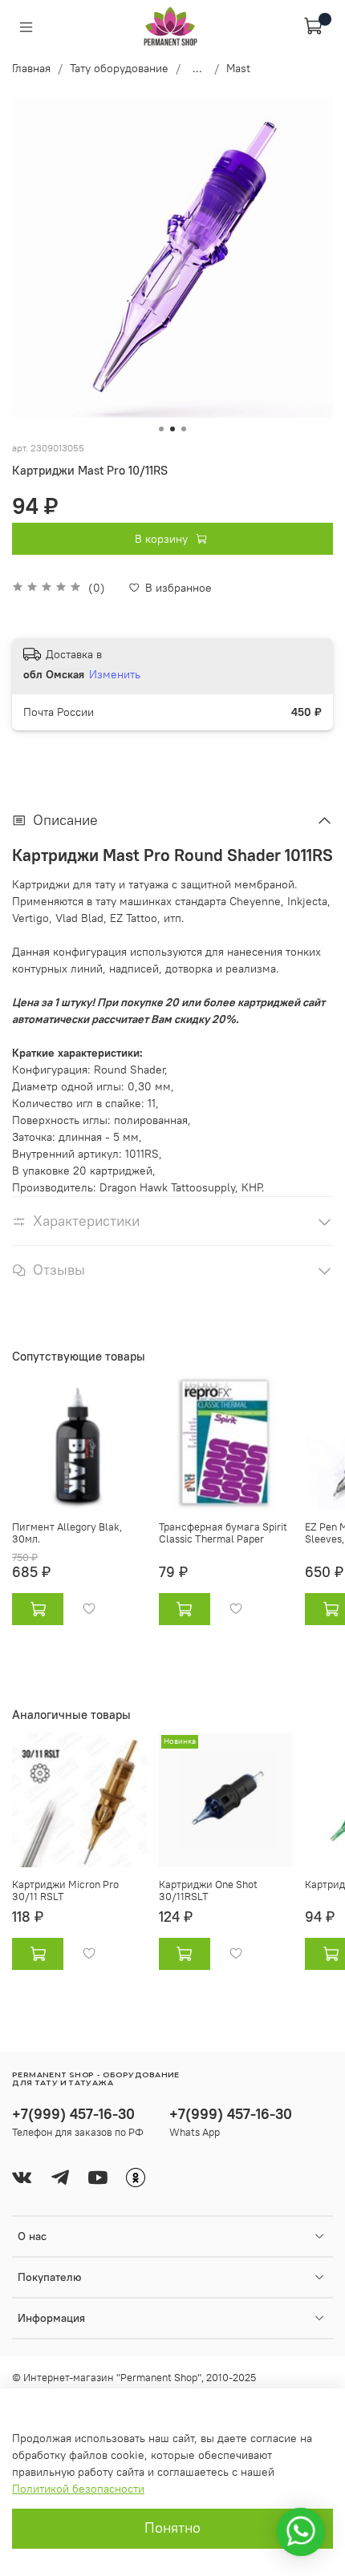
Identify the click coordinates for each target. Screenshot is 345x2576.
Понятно (172, 2528)
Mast (238, 68)
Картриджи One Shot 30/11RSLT (208, 1891)
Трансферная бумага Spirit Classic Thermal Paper (223, 1533)
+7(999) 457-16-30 (73, 2114)
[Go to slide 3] (184, 429)
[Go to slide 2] (172, 429)
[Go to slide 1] (161, 429)
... (197, 68)
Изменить (115, 674)
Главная (31, 68)
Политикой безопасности (78, 2489)
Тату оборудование (119, 68)
